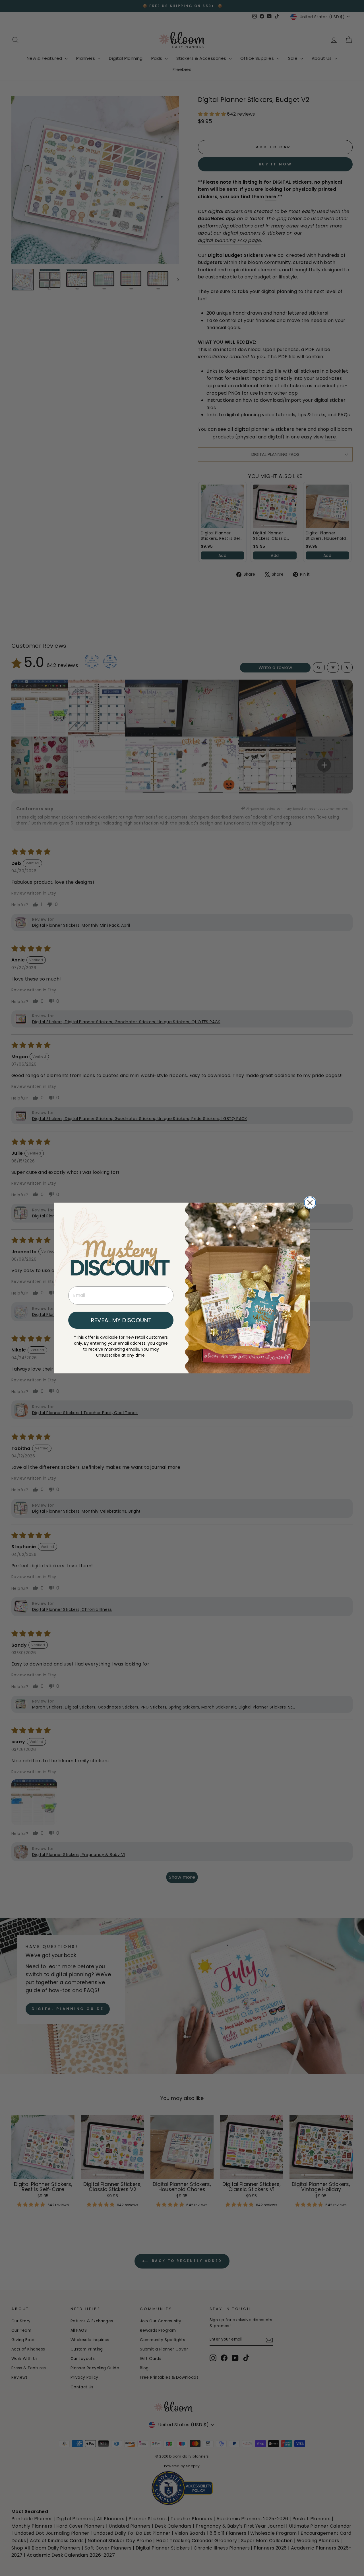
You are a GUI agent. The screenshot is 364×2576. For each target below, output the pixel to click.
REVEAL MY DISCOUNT (121, 1320)
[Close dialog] (310, 1203)
